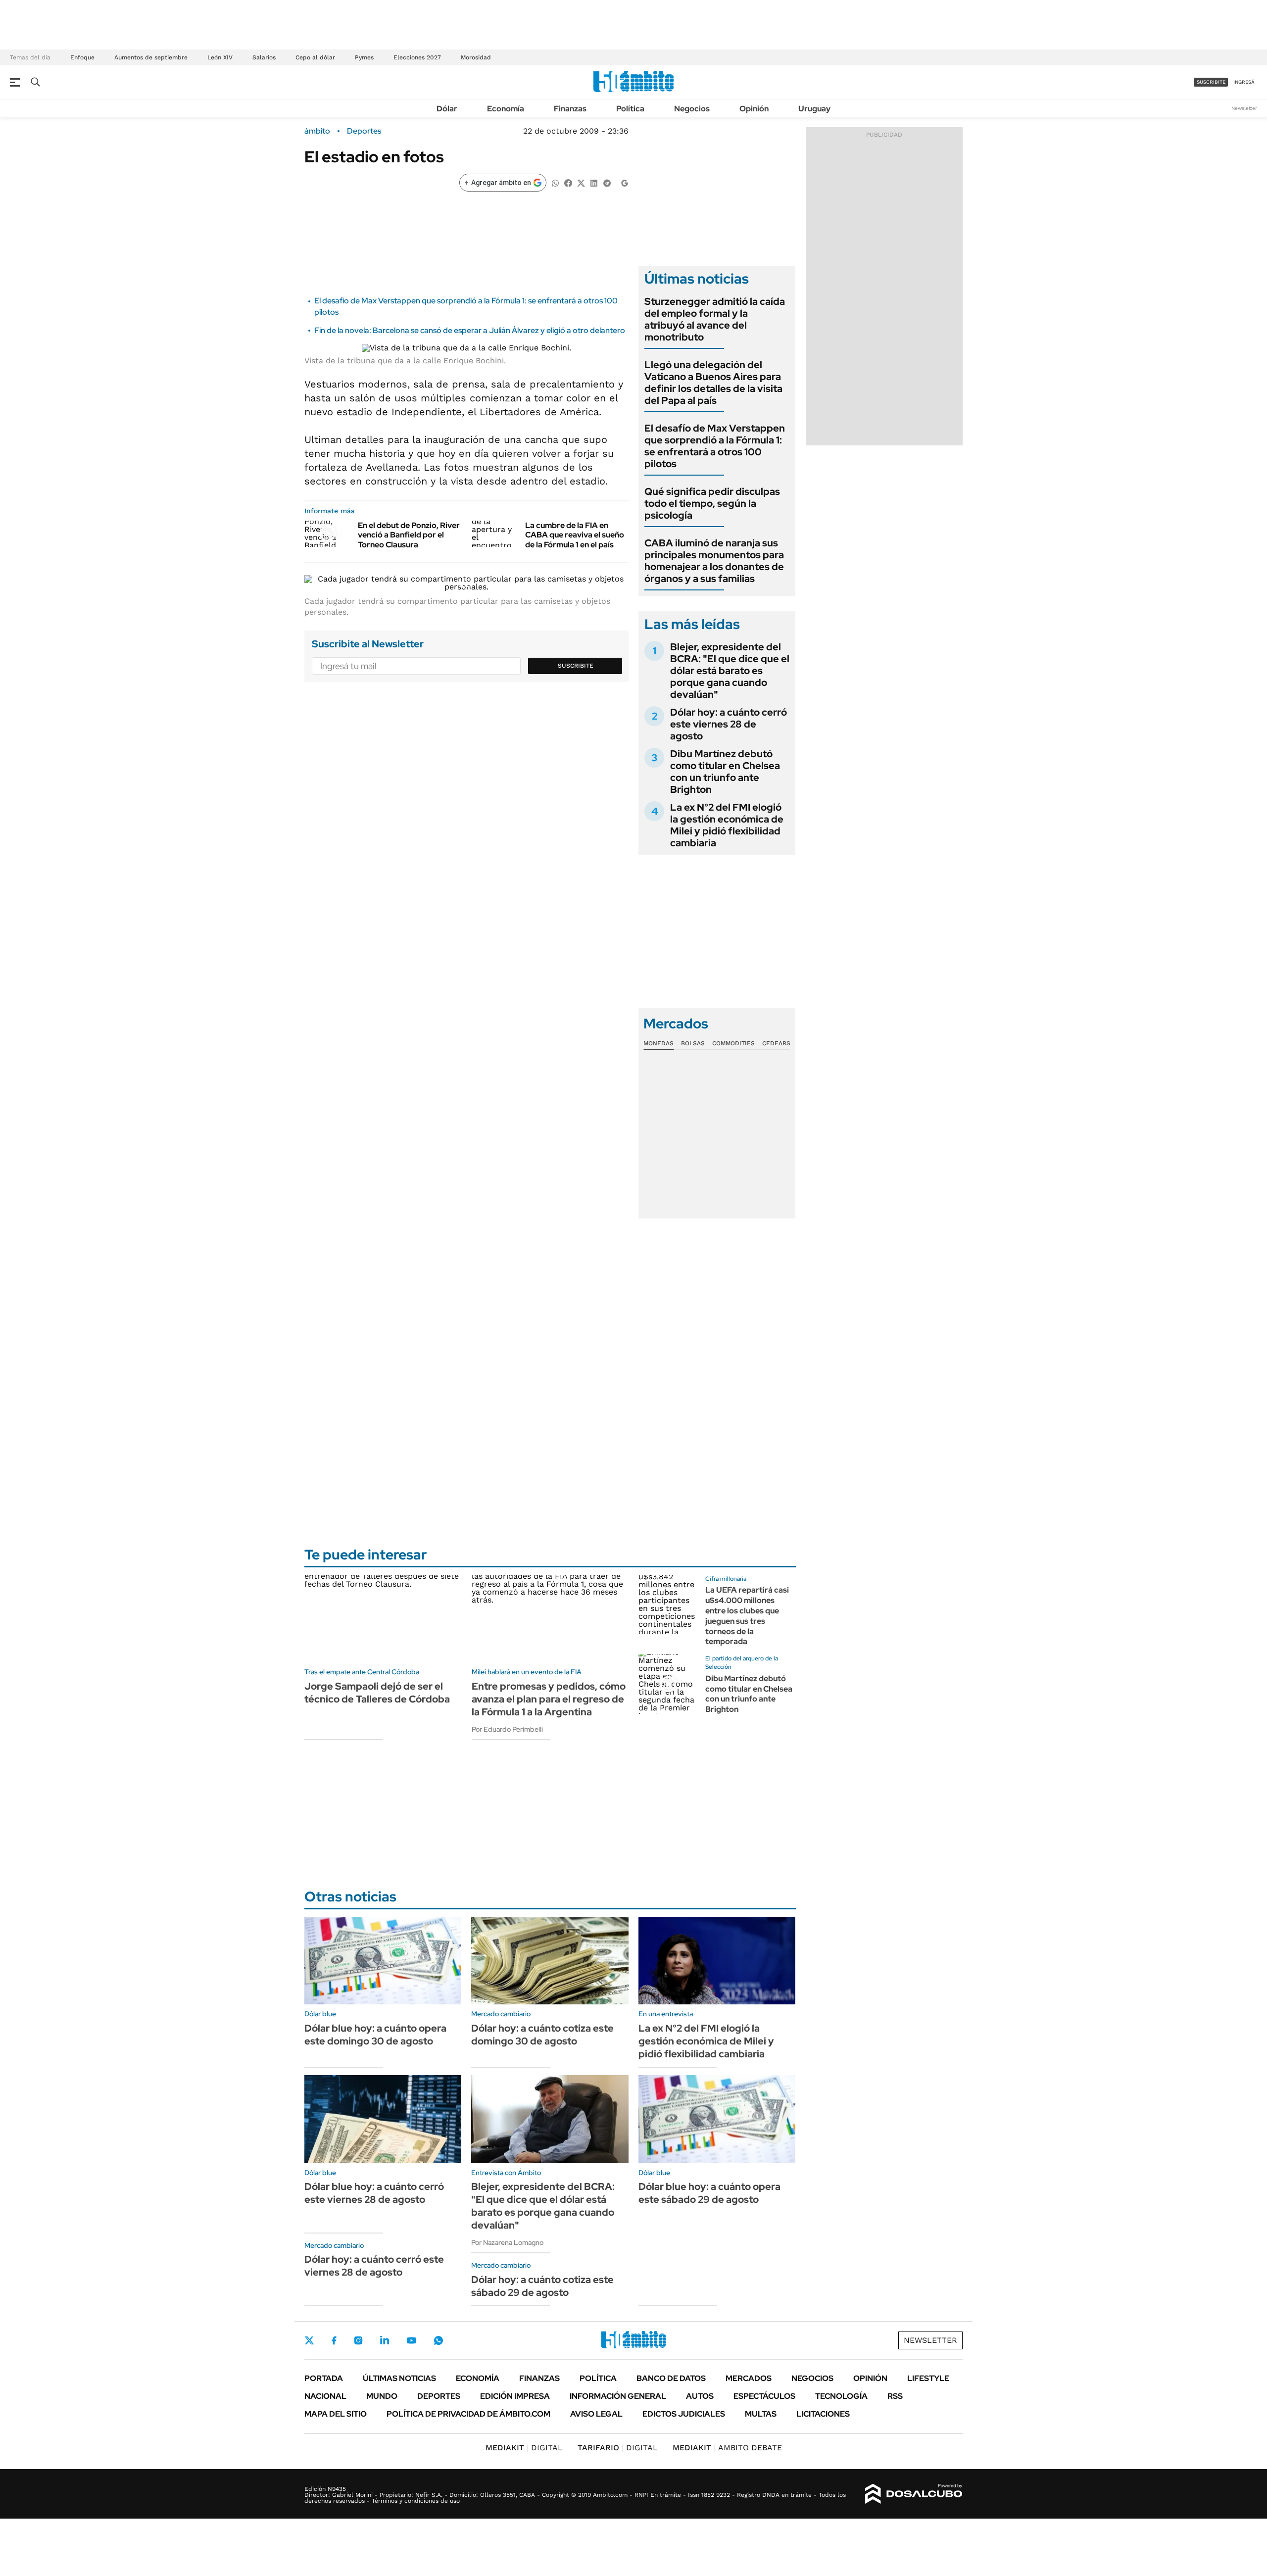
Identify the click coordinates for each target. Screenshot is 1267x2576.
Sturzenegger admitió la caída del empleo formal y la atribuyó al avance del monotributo (715, 319)
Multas (761, 2414)
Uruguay (814, 109)
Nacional (325, 2396)
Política (630, 109)
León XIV (220, 57)
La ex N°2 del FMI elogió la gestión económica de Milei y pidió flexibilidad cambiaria (727, 825)
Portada (324, 2378)
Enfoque (82, 57)
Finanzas (570, 109)
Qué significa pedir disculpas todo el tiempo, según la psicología (712, 503)
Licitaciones (823, 2414)
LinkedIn (385, 2340)
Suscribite (576, 666)
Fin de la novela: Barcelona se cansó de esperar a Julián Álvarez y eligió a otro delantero (470, 330)
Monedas (658, 1043)
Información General (618, 2396)
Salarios (264, 57)
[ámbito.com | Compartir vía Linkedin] (594, 182)
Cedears (776, 1043)
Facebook (334, 2340)
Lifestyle (928, 2378)
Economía (506, 109)
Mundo (382, 2396)
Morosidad (476, 57)
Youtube (411, 2341)
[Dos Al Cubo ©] (914, 2494)
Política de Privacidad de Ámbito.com (468, 2414)
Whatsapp (439, 2340)
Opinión (754, 109)
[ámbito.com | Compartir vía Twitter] (581, 182)
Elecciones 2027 (417, 57)
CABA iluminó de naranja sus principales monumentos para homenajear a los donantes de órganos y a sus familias (714, 561)
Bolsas (693, 1043)
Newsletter (1244, 108)
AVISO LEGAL (596, 2414)
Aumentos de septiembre (151, 57)
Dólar (447, 109)
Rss (895, 2396)
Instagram (358, 2340)
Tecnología (841, 2396)
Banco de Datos (671, 2378)
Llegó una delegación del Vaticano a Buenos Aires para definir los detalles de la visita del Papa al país (713, 383)
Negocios (692, 109)
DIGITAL (524, 2448)
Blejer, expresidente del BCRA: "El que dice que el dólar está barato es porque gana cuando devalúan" (730, 671)
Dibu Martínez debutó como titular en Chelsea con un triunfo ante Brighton (725, 772)
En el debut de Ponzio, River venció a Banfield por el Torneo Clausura (409, 535)
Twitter (309, 2340)
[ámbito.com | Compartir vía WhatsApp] (555, 182)
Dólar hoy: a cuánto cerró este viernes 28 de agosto (729, 724)
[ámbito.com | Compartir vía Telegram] (607, 182)
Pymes (364, 57)
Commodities (733, 1043)
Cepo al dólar (315, 57)
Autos (700, 2396)
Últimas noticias (399, 2378)
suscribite (1211, 82)
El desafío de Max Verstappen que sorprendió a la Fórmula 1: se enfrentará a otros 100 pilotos (715, 446)
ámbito (317, 131)
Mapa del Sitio (336, 2414)
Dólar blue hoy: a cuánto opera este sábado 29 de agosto (709, 2193)
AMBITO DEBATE (727, 2448)
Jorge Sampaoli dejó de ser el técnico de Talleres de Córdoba (377, 1693)
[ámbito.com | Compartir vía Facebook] (568, 182)
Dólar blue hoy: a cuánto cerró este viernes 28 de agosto (374, 2193)
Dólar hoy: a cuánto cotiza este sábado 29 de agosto (542, 2286)
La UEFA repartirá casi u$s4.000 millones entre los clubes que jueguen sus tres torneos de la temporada (747, 1616)
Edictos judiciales (684, 2414)
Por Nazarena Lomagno (507, 2242)
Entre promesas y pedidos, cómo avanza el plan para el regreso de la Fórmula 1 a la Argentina (549, 1699)
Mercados (749, 2378)
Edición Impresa (515, 2396)
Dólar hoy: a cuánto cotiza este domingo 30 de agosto (542, 2035)
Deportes (364, 131)
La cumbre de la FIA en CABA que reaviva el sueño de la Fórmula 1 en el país (575, 535)
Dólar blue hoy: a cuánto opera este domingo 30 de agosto (375, 2035)
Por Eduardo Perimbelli (507, 1729)
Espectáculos (764, 2396)
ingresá (1244, 82)
